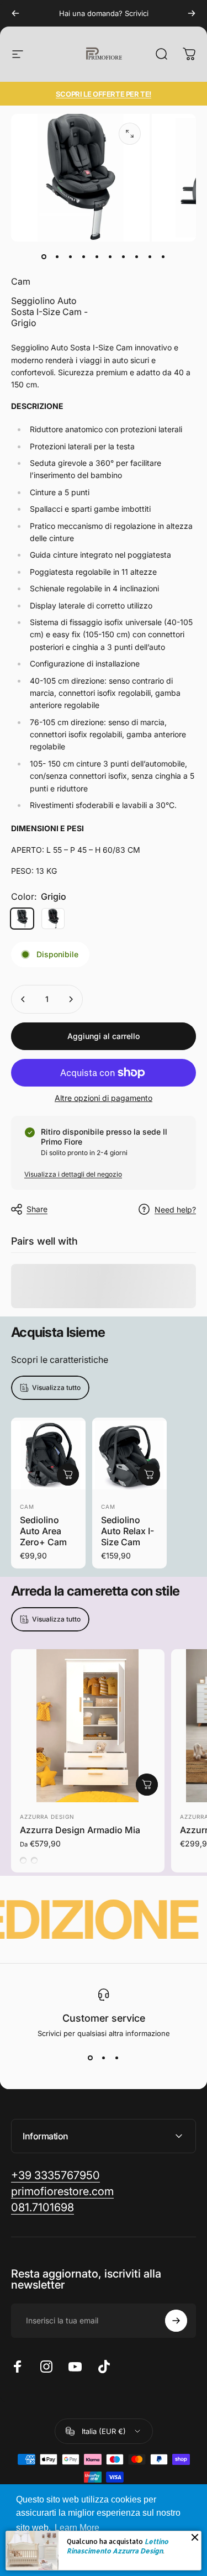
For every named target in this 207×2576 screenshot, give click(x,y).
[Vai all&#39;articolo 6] (110, 257)
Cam (21, 281)
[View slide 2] (104, 2058)
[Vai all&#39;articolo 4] (84, 257)
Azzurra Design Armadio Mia (80, 1830)
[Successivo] (192, 13)
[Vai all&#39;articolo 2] (57, 257)
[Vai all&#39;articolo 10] (163, 257)
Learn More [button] (77, 2528)
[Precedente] (15, 13)
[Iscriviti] (176, 2321)
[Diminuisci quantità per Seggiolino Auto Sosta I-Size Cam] (23, 999)
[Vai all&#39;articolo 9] (150, 257)
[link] (43, 2208)
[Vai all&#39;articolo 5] (97, 257)
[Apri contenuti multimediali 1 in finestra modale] (130, 134)
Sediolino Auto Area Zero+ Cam (43, 1531)
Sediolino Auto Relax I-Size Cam (128, 1531)
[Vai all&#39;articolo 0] (44, 257)
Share (37, 1209)
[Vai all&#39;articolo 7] (124, 257)
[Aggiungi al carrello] (68, 1475)
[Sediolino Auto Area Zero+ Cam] (48, 1455)
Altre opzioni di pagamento (104, 1098)
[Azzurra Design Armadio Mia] (88, 1726)
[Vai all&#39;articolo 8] (137, 257)
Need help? (175, 1210)
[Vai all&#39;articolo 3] (71, 257)
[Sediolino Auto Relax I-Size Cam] (129, 1455)
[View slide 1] (91, 2058)
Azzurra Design (47, 1817)
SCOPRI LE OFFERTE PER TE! (104, 94)
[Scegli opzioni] (147, 1785)
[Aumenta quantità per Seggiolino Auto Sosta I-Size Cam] (71, 999)
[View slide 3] (117, 2058)
